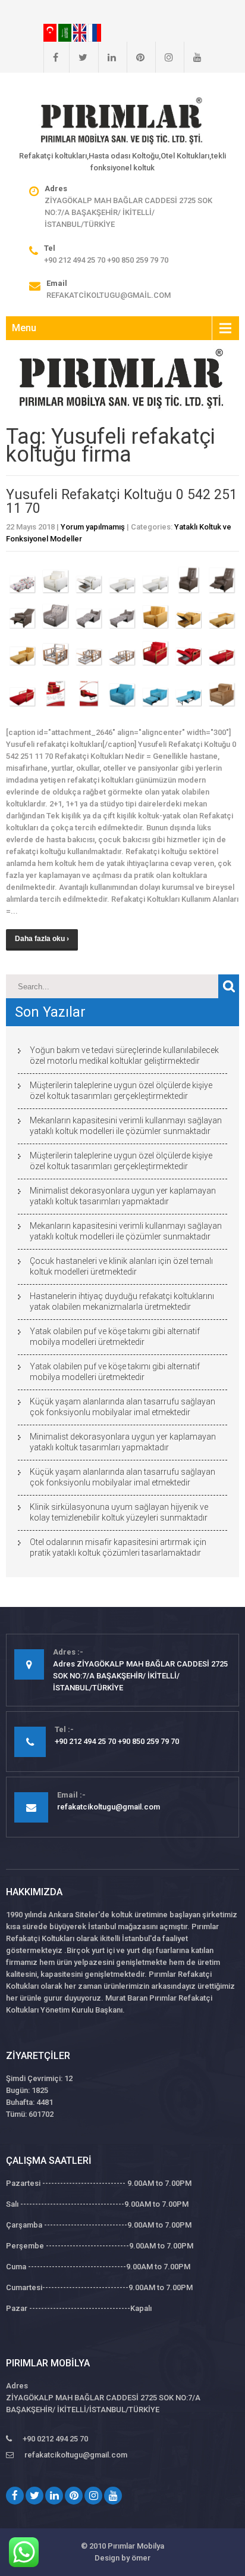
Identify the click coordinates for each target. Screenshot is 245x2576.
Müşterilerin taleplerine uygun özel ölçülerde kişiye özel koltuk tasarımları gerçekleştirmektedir (121, 1091)
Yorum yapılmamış (93, 527)
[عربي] (66, 32)
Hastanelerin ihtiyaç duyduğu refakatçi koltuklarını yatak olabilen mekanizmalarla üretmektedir (122, 1301)
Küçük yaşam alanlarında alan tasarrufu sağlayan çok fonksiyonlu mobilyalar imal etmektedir (122, 1407)
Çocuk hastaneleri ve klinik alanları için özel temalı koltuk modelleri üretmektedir (121, 1266)
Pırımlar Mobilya (136, 2546)
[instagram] (164, 57)
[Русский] (95, 32)
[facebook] (51, 57)
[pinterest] (136, 57)
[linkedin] (107, 57)
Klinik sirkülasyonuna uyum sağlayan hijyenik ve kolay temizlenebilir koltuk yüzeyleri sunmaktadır (119, 1512)
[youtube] (193, 57)
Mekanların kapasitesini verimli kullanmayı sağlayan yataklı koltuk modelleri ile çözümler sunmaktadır (126, 1126)
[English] (81, 32)
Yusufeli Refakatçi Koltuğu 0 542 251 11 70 (122, 502)
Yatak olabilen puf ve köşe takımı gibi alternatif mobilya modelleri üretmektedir (115, 1337)
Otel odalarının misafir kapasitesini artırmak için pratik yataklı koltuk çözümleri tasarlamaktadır (118, 1547)
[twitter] (78, 57)
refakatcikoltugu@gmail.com (109, 295)
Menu (24, 328)
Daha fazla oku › (42, 939)
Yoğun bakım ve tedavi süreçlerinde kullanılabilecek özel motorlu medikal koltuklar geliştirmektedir (124, 1055)
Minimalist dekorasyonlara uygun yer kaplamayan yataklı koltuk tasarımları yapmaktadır (123, 1196)
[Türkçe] (51, 32)
